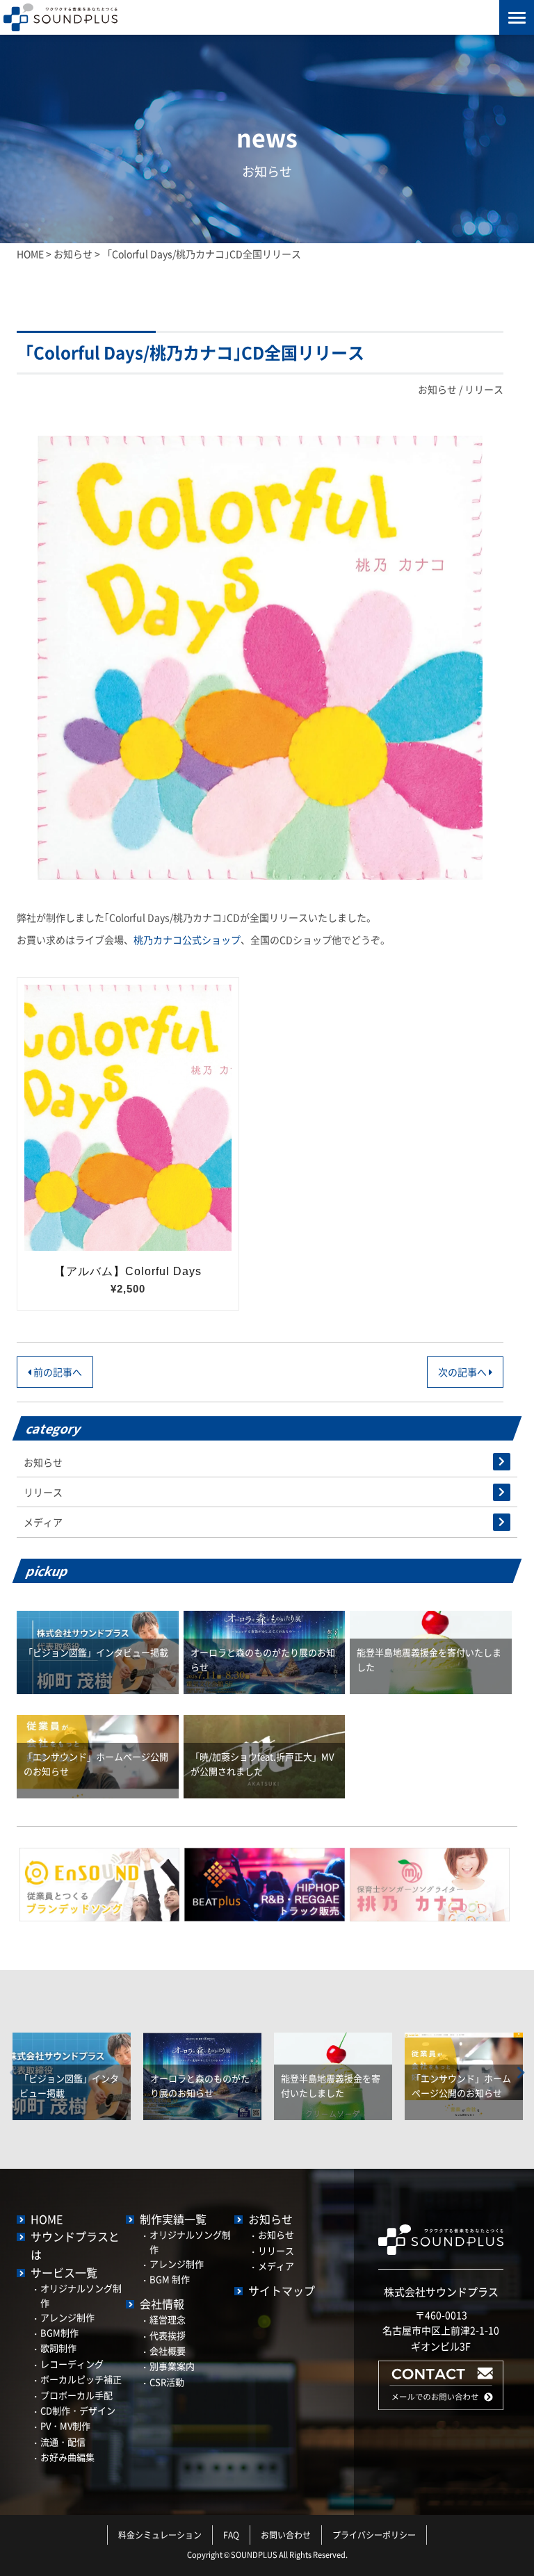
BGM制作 (59, 2332)
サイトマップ (282, 2290)
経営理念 (168, 2319)
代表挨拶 (168, 2335)
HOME (47, 2219)
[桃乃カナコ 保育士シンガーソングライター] (430, 1883)
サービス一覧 (64, 2272)
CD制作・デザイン (78, 2410)
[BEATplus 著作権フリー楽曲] (264, 1883)
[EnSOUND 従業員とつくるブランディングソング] (99, 1883)
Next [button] (521, 2073)
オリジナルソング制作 (81, 2295)
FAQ (231, 2535)
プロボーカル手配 (76, 2395)
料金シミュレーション (160, 2535)
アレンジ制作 (67, 2317)
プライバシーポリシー (374, 2535)
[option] (72, 2066)
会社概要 (168, 2351)
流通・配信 (63, 2442)
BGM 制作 (170, 2279)
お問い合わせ (286, 2535)
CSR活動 (167, 2382)
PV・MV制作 (65, 2426)
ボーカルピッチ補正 (81, 2379)
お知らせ (437, 389)
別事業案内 (172, 2366)
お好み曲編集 (67, 2457)
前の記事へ (57, 1372)
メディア (43, 1522)
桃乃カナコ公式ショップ (187, 940)
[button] (441, 2406)
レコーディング (72, 2364)
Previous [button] (13, 2073)
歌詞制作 (58, 2348)
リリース (484, 389)
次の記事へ (463, 1372)
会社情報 (162, 2304)
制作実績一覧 (173, 2219)
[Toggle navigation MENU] (517, 17)
